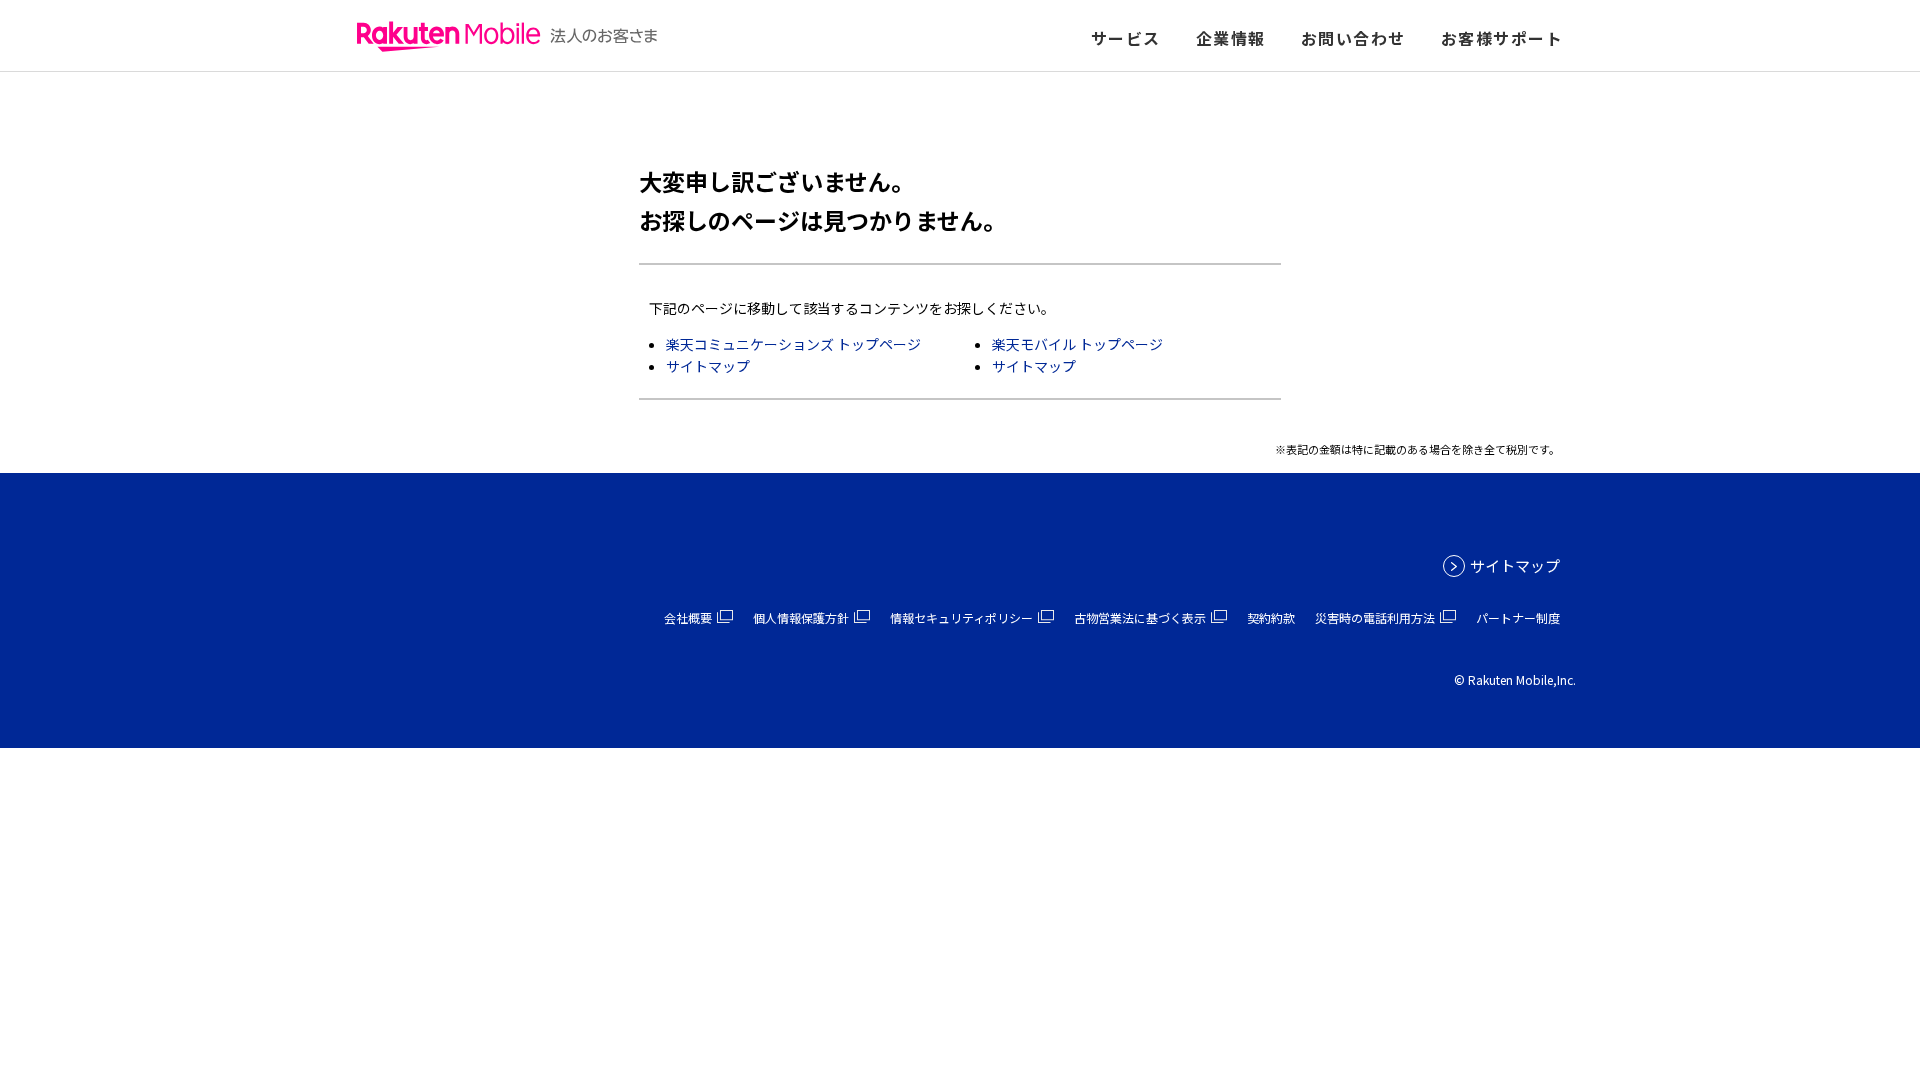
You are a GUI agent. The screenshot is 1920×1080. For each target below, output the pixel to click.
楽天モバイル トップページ (1077, 344)
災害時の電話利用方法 (1375, 617)
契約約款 (1271, 617)
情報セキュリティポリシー (961, 617)
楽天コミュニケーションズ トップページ (793, 344)
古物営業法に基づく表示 (1140, 617)
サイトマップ (708, 366)
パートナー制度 (1518, 617)
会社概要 (688, 617)
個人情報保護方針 (801, 617)
